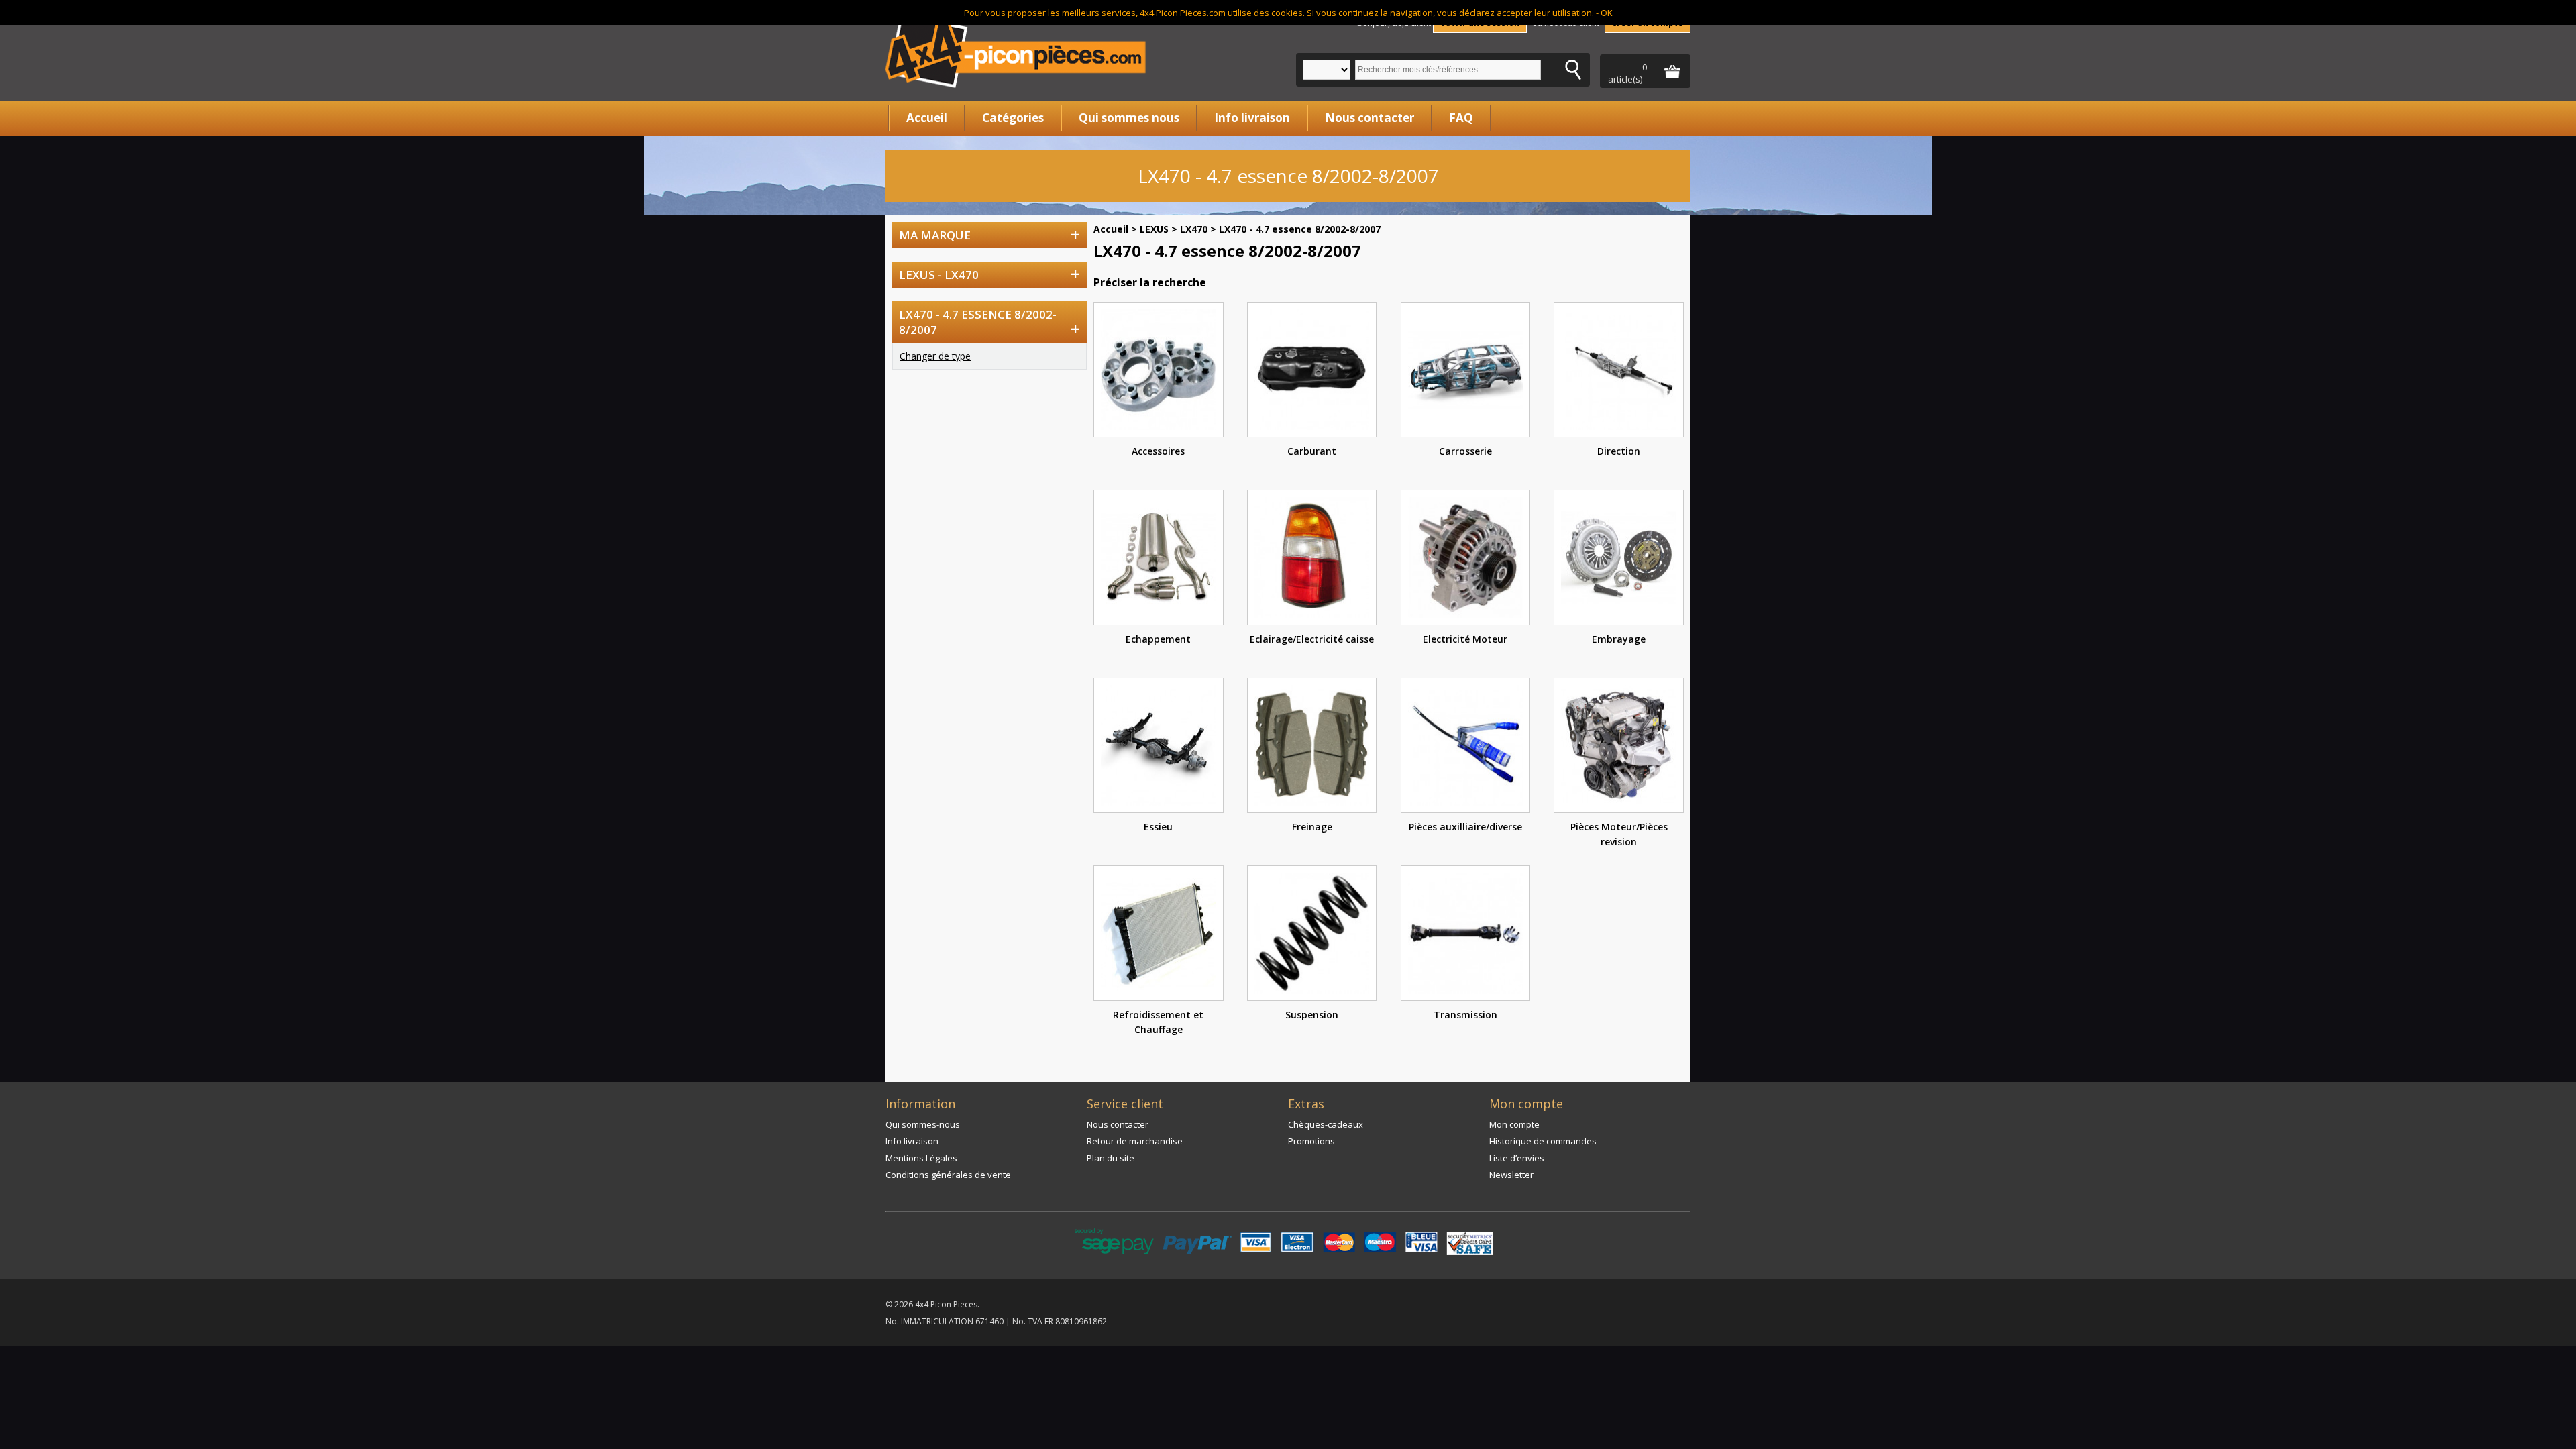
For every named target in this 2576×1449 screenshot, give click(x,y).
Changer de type (935, 356)
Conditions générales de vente (948, 1175)
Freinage (1312, 827)
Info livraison (1252, 118)
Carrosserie (1465, 451)
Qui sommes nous (1129, 118)
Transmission (1465, 1015)
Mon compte (1514, 1124)
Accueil (927, 118)
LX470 (1194, 229)
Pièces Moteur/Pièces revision (1619, 834)
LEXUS (1154, 229)
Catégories (1013, 118)
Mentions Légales (921, 1158)
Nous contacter (1370, 118)
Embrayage (1619, 639)
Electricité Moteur (1465, 639)
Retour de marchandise (1135, 1141)
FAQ (1461, 118)
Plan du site (1111, 1158)
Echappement (1158, 639)
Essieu (1158, 827)
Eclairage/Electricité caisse (1312, 639)
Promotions (1311, 1141)
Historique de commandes (1543, 1141)
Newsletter (1511, 1175)
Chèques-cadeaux (1326, 1124)
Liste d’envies (1517, 1158)
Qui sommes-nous (923, 1124)
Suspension (1312, 1015)
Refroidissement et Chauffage (1158, 1022)
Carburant (1312, 451)
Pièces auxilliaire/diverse (1465, 827)
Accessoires (1158, 451)
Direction (1619, 451)
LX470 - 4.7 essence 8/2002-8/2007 (1300, 229)
